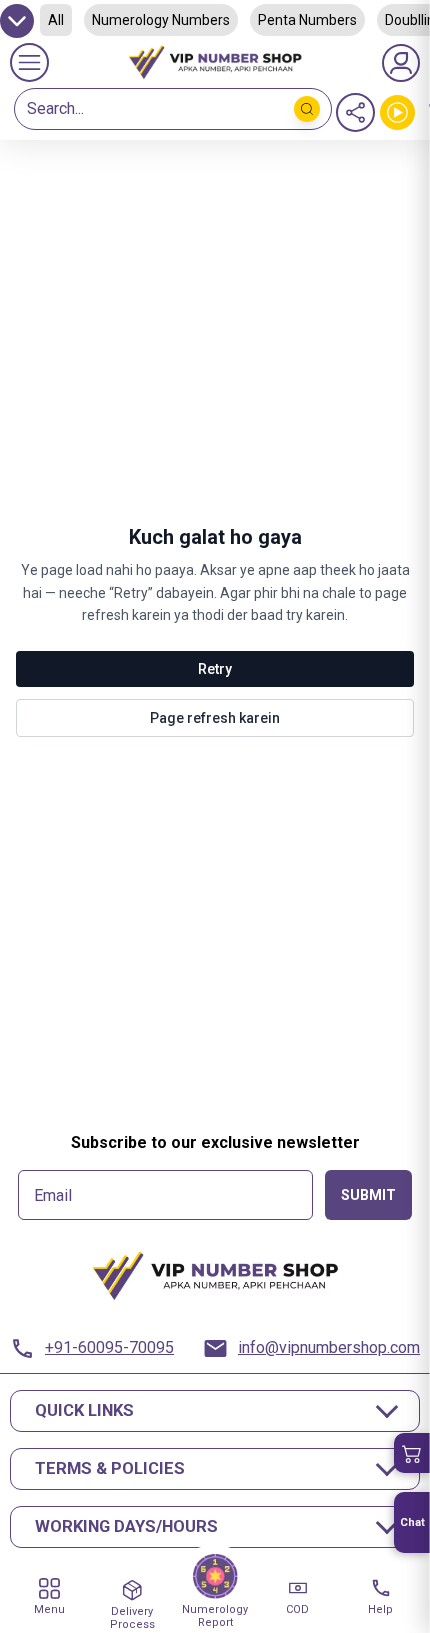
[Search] (307, 109)
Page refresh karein (215, 718)
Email (53, 1196)
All (56, 20)
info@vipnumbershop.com (329, 1347)
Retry (215, 669)
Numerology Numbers (161, 20)
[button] (412, 1453)
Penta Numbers (307, 20)
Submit (368, 1195)
